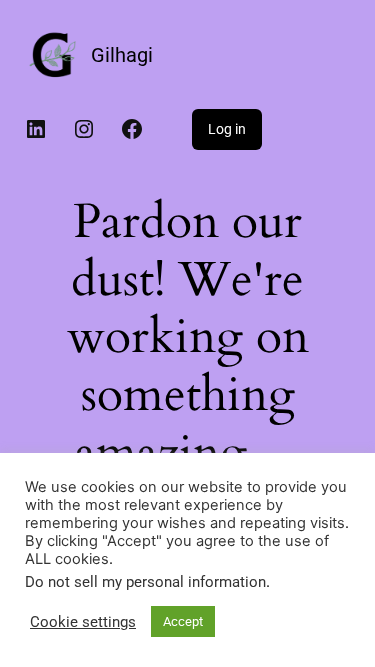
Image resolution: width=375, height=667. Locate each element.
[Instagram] (84, 129)
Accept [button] (183, 621)
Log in (227, 129)
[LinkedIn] (36, 129)
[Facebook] (132, 129)
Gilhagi (122, 55)
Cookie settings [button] (83, 622)
